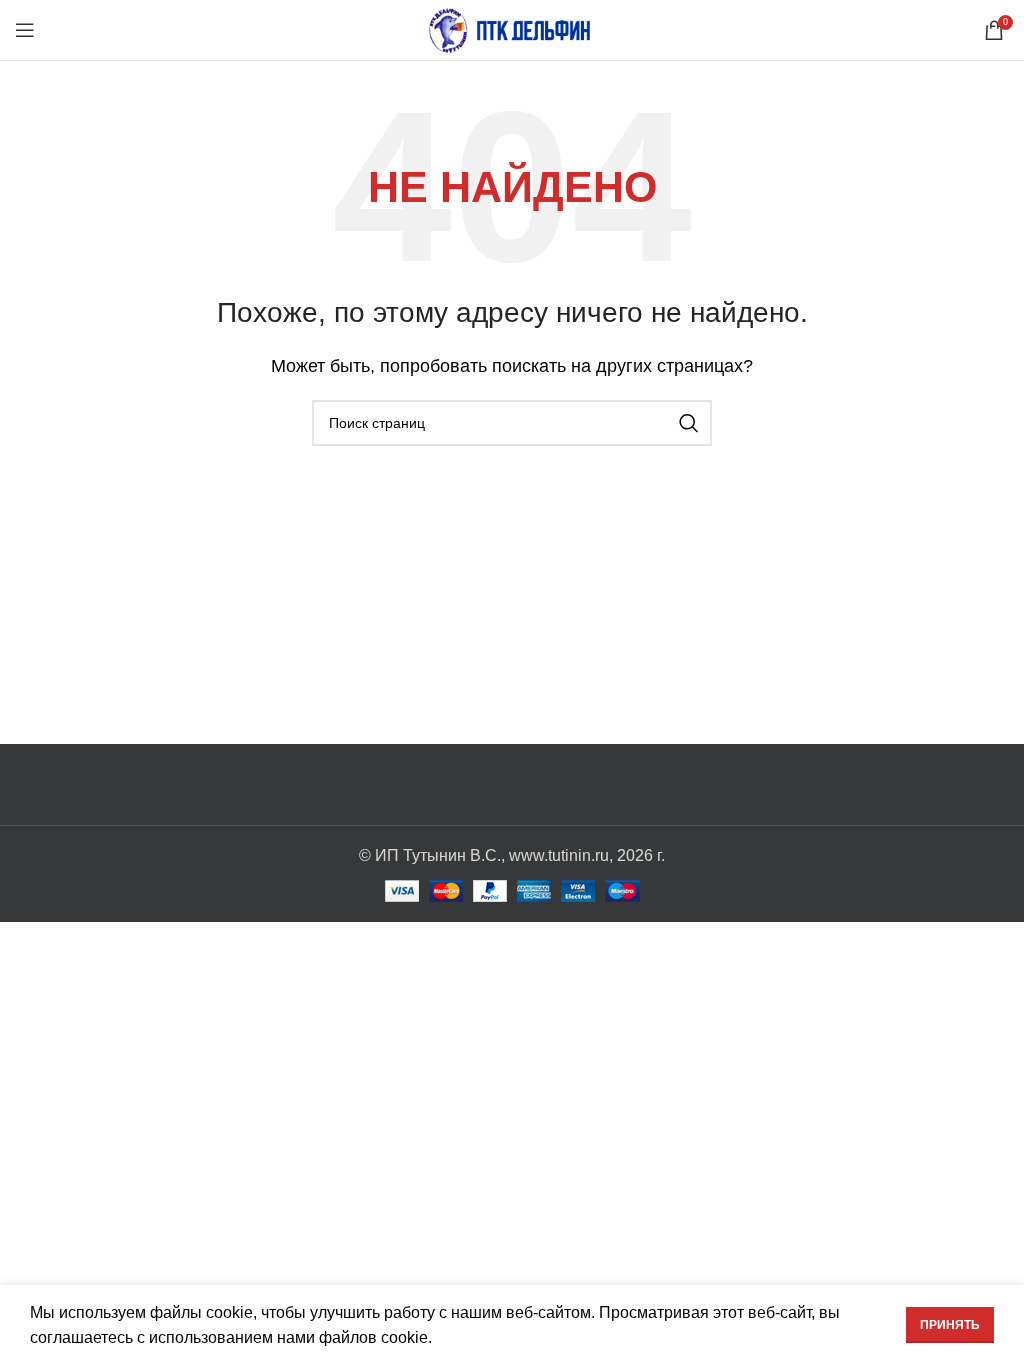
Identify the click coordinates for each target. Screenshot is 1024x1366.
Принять (950, 1325)
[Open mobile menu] (25, 30)
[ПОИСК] (689, 423)
